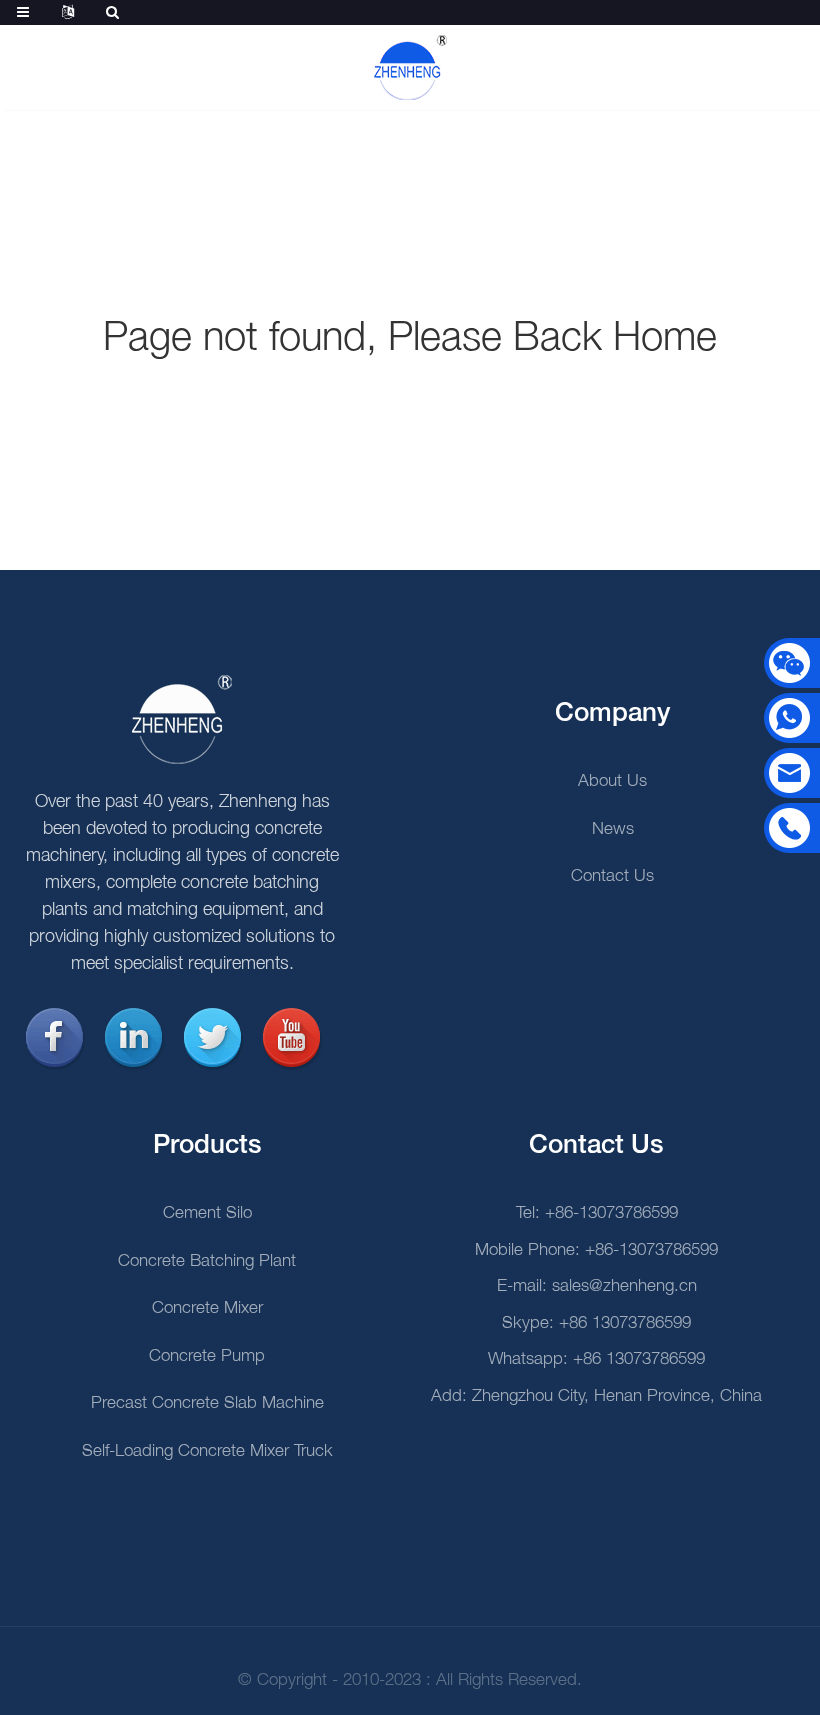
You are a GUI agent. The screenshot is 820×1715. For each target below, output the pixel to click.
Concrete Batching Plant (207, 1261)
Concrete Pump (207, 1356)
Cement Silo (207, 1213)
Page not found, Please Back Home (410, 339)
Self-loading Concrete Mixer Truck (207, 1451)
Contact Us (612, 876)
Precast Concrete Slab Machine (207, 1403)
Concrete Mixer (207, 1308)
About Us (612, 781)
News (613, 829)
